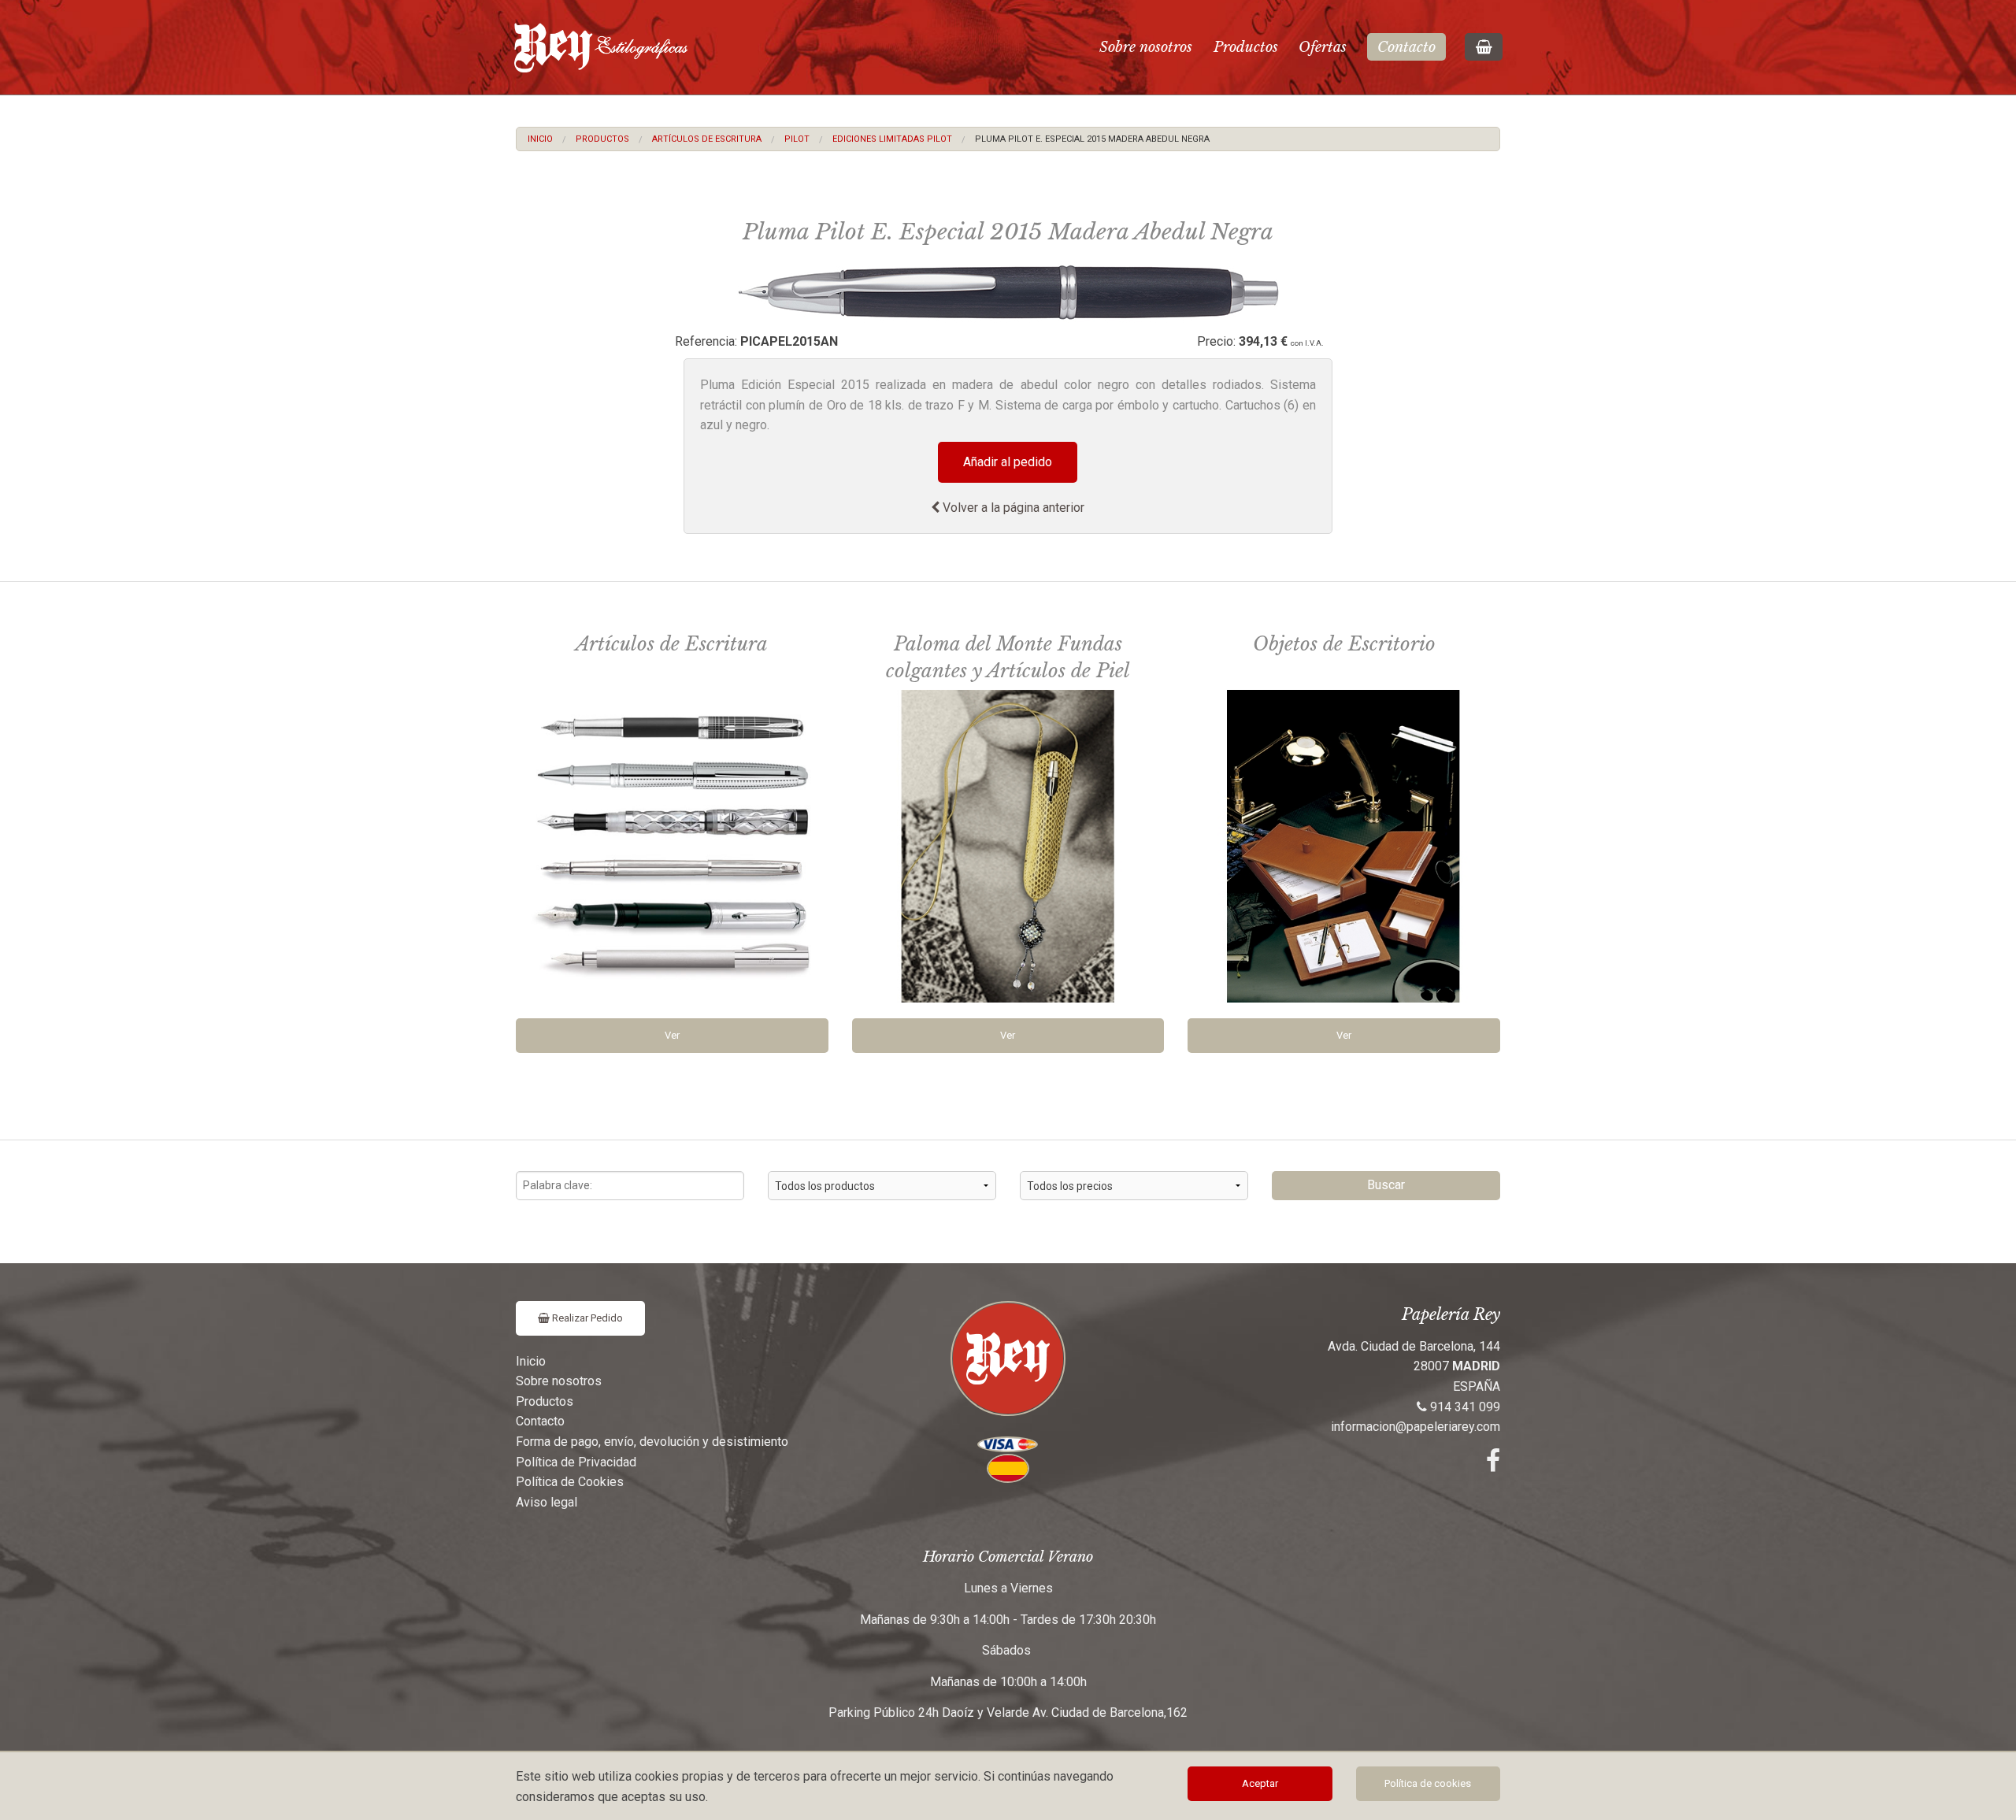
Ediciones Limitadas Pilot (892, 139)
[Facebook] (1493, 1465)
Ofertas (1323, 47)
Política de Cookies (570, 1482)
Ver (672, 1035)
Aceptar (1260, 1783)
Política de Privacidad (576, 1462)
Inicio (540, 139)
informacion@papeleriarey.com (1416, 1427)
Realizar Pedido (586, 1318)
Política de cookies (1428, 1783)
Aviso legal (547, 1502)
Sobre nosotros (1146, 47)
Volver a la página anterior (1012, 508)
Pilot (797, 139)
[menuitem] (540, 139)
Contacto (1406, 47)
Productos (1246, 47)
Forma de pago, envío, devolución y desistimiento (652, 1442)
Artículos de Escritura (707, 139)
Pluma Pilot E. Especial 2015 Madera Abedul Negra (1092, 139)
